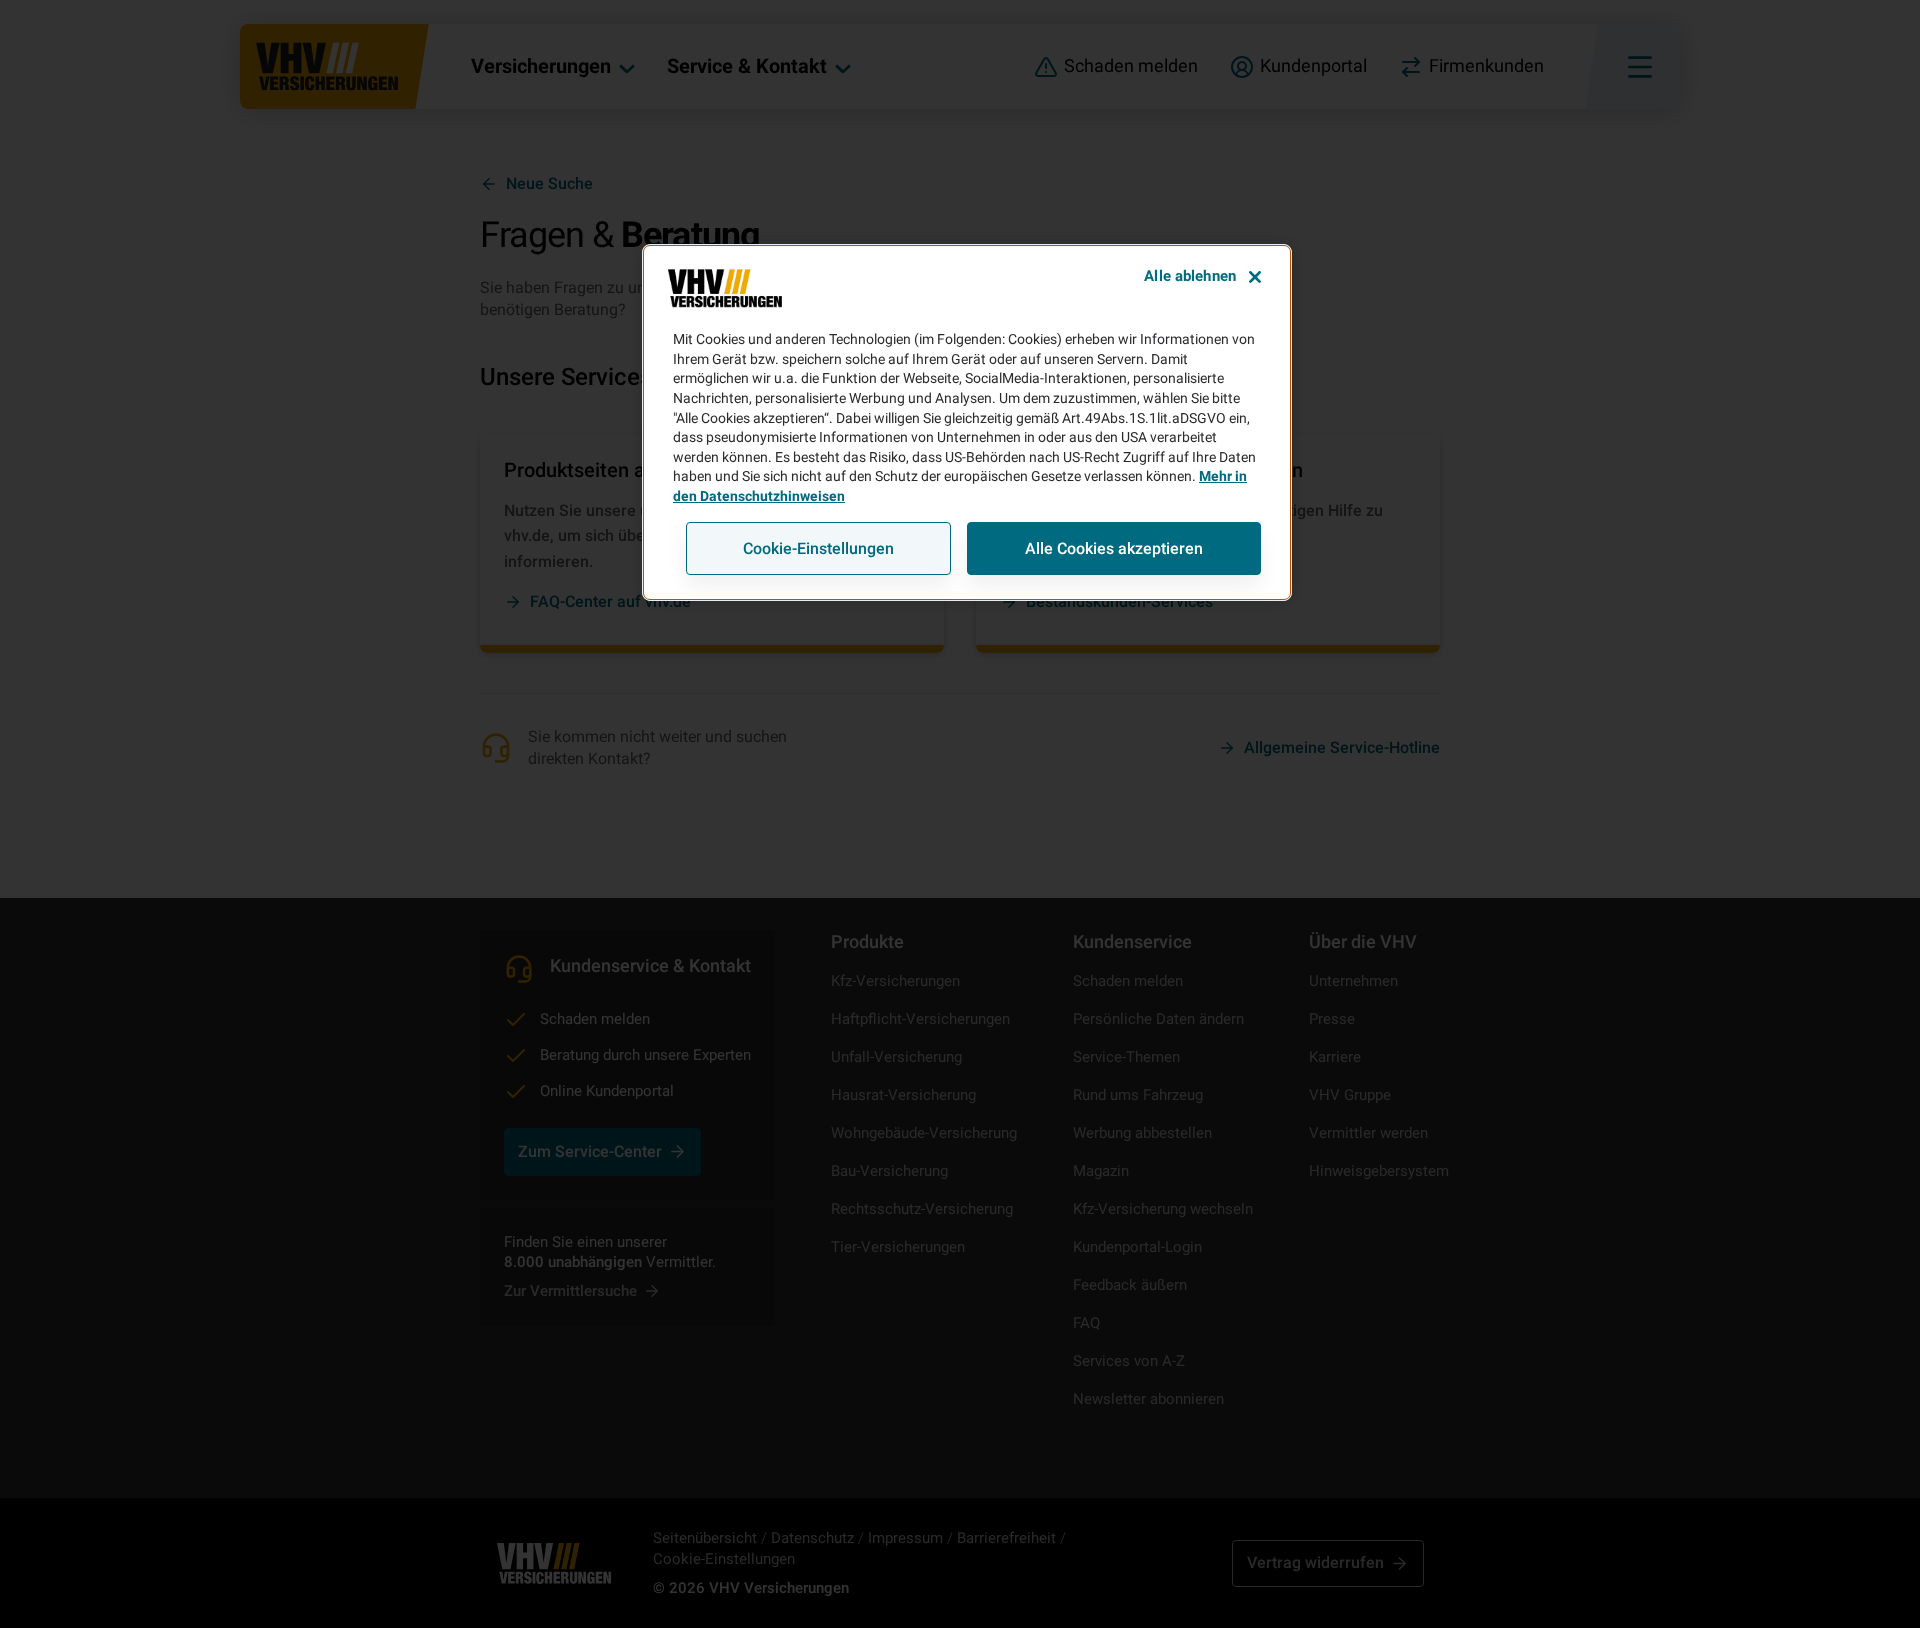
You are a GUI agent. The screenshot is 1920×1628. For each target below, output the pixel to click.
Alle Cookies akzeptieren (1114, 548)
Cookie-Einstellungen (818, 548)
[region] (967, 422)
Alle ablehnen (1190, 276)
